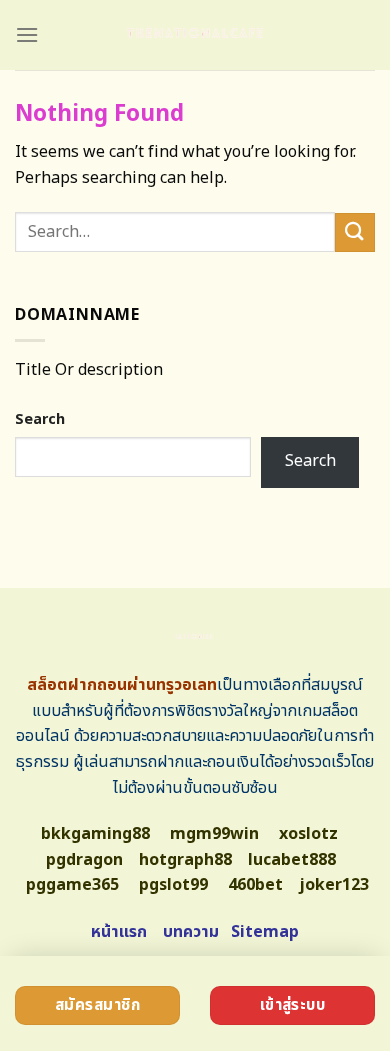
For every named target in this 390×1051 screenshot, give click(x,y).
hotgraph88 (185, 860)
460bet (255, 885)
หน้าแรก (119, 932)
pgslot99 (173, 885)
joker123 (334, 885)
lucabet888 (292, 860)
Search (40, 419)
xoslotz (308, 834)
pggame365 (72, 885)
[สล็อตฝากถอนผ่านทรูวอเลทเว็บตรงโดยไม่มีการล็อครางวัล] (195, 35)
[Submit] (355, 232)
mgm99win (214, 834)
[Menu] (27, 34)
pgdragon (84, 860)
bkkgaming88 (95, 834)
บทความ (191, 932)
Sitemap (265, 932)
